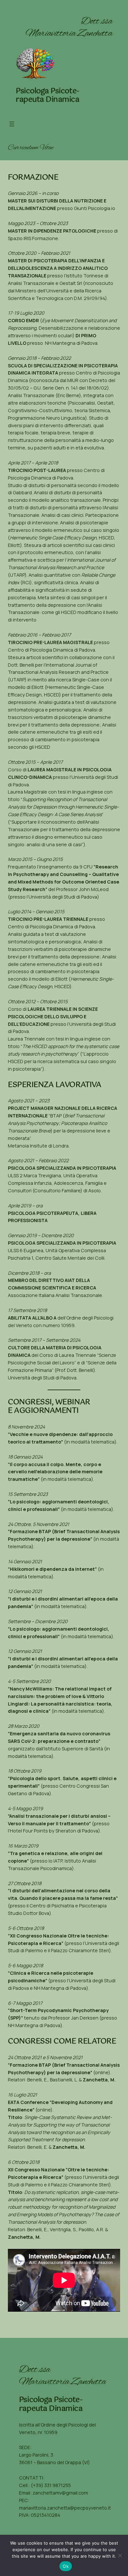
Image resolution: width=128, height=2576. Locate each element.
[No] (120, 2555)
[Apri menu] (12, 124)
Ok (66, 2566)
